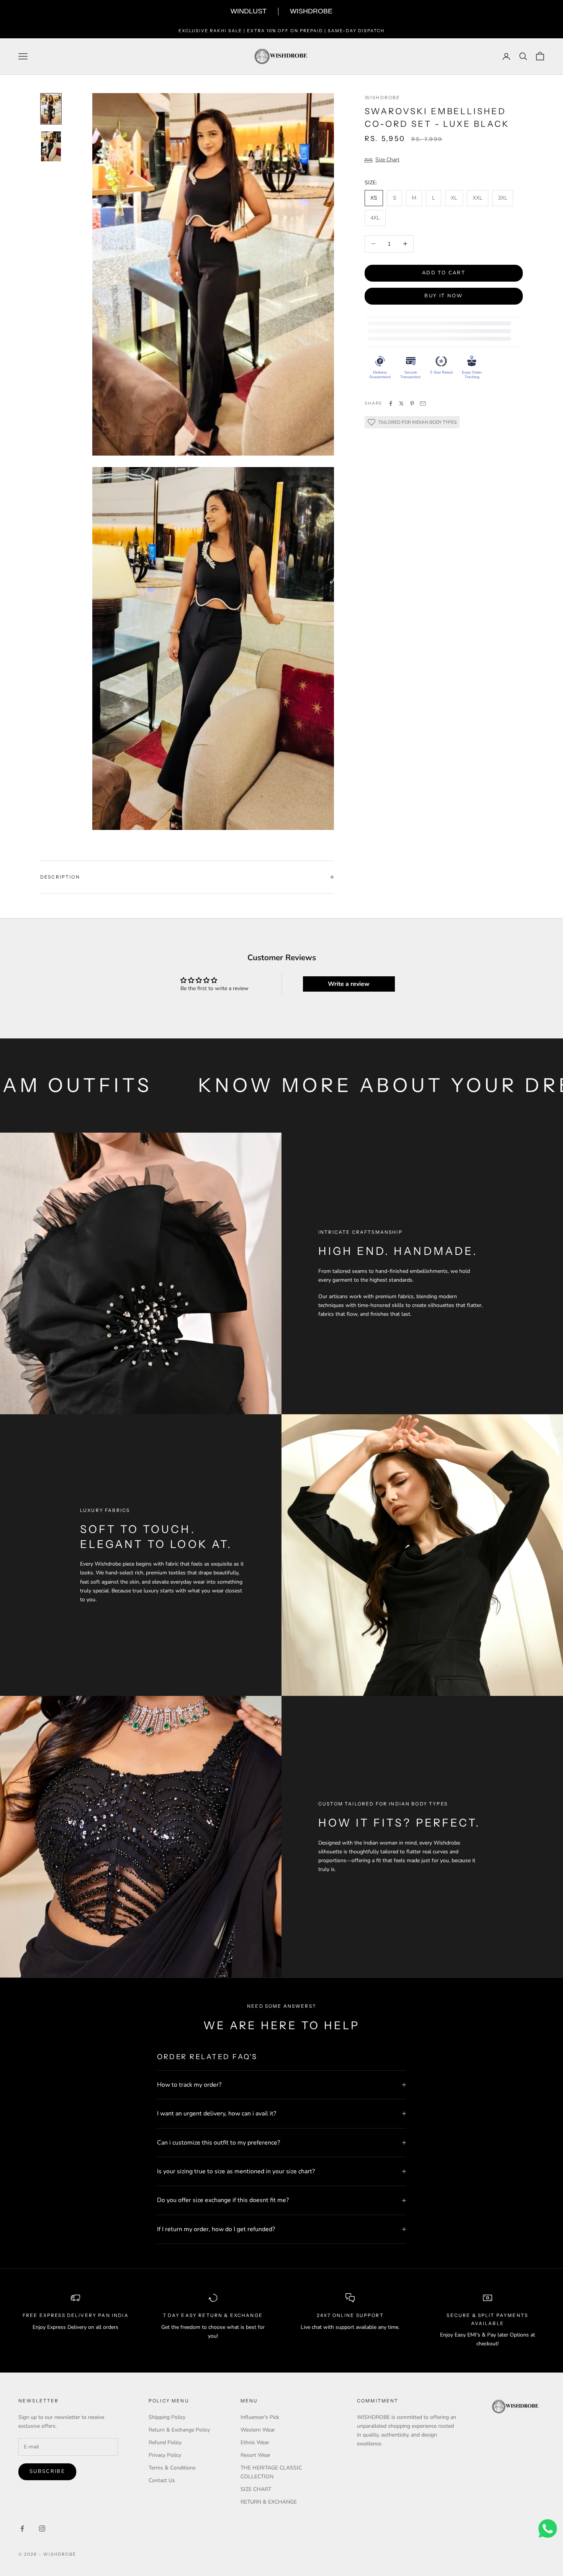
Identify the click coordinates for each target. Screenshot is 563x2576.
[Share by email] (423, 403)
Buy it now (444, 296)
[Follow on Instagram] (42, 2528)
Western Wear (258, 2430)
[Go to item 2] (51, 146)
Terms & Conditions (172, 2468)
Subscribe (47, 2471)
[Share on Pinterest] (412, 403)
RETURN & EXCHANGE (269, 2502)
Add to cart (444, 273)
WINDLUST (249, 11)
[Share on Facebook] (391, 403)
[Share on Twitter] (401, 403)
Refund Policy (165, 2442)
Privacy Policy (165, 2455)
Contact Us (162, 2480)
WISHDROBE (311, 11)
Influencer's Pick (260, 2417)
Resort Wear (255, 2455)
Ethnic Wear (255, 2442)
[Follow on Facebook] (22, 2528)
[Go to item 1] (51, 109)
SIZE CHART (256, 2489)
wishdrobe (382, 98)
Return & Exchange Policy (179, 2430)
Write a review (349, 984)
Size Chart (387, 160)
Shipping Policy (167, 2417)
